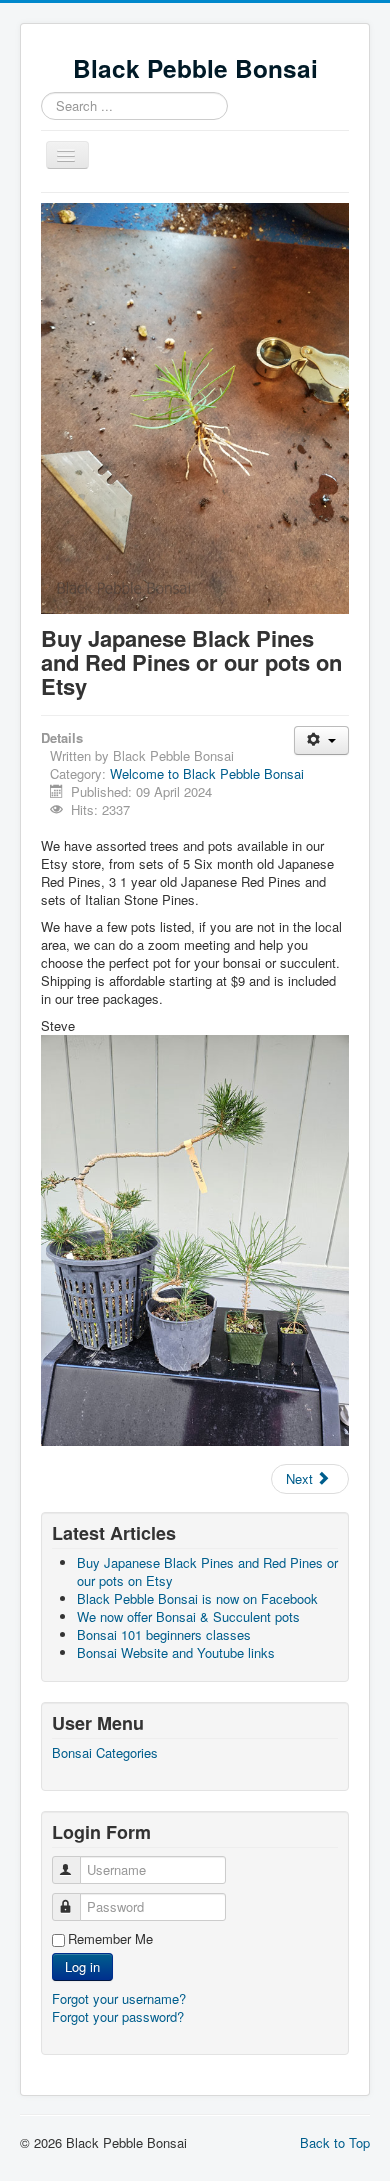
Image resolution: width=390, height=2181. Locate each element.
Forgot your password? (118, 2016)
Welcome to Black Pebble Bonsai (207, 773)
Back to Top (335, 2142)
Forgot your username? (119, 1998)
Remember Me (110, 1939)
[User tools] (321, 740)
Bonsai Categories (105, 1753)
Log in (82, 1966)
